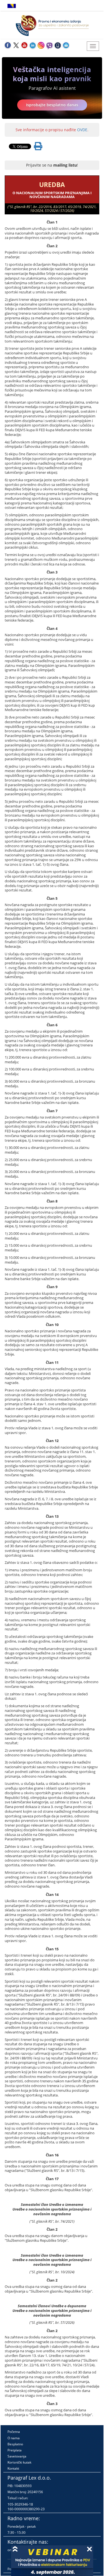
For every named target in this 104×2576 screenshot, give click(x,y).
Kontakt (13, 2468)
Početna (14, 2432)
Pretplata (15, 2450)
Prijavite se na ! (52, 165)
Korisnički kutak (19, 2462)
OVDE (82, 130)
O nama (14, 2438)
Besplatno (15, 2444)
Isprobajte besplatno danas (52, 105)
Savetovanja (17, 2456)
